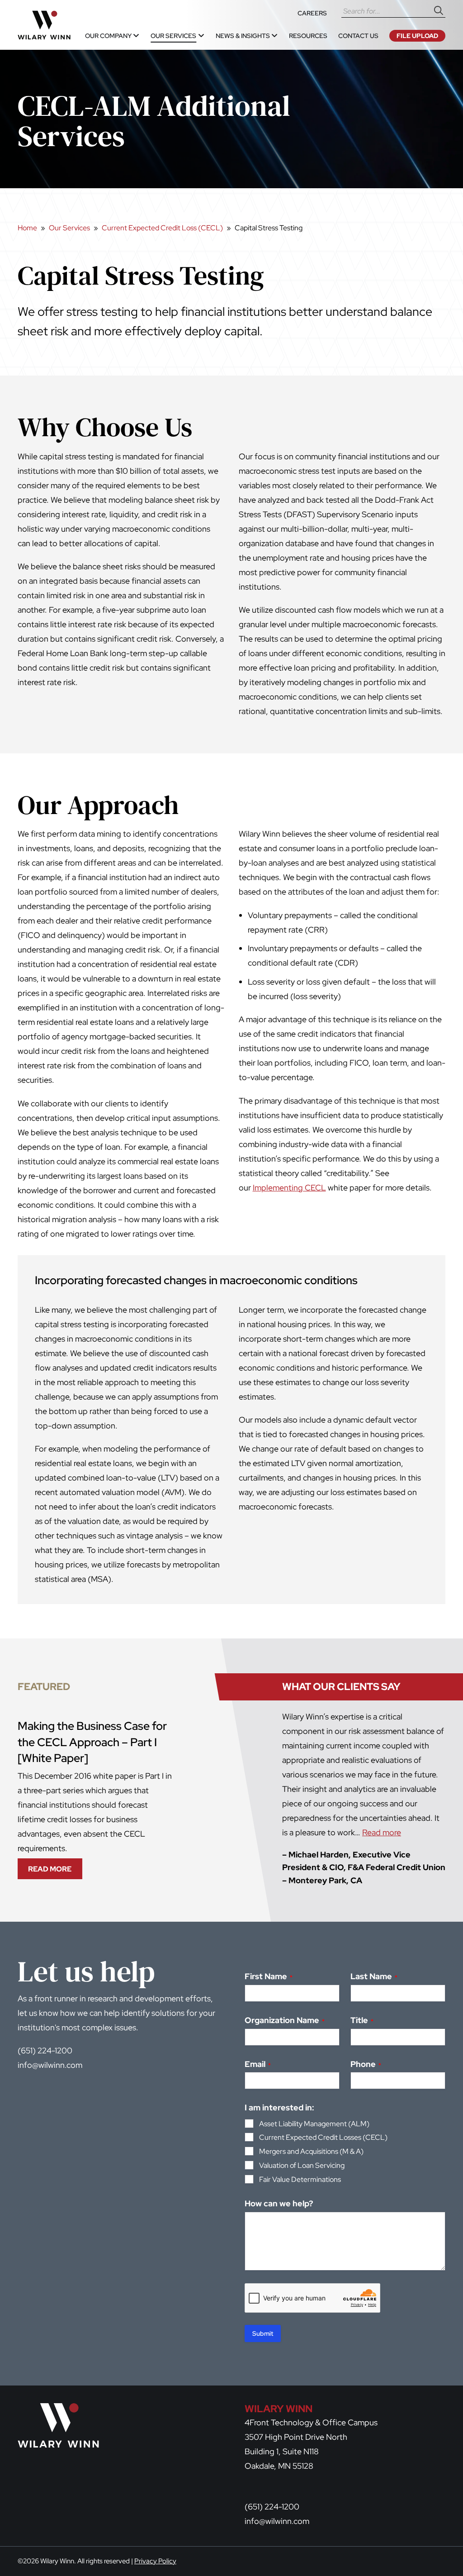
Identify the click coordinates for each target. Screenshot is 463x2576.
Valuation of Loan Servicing (302, 2165)
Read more (382, 1832)
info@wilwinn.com (50, 2065)
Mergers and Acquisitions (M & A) (311, 2151)
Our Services (69, 228)
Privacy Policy (155, 2561)
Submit (263, 2333)
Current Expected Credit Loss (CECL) (162, 228)
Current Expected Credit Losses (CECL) (323, 2137)
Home (27, 228)
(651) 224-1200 (45, 2050)
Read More (53, 1871)
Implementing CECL (289, 1188)
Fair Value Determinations (300, 2179)
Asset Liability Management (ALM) (314, 2124)
